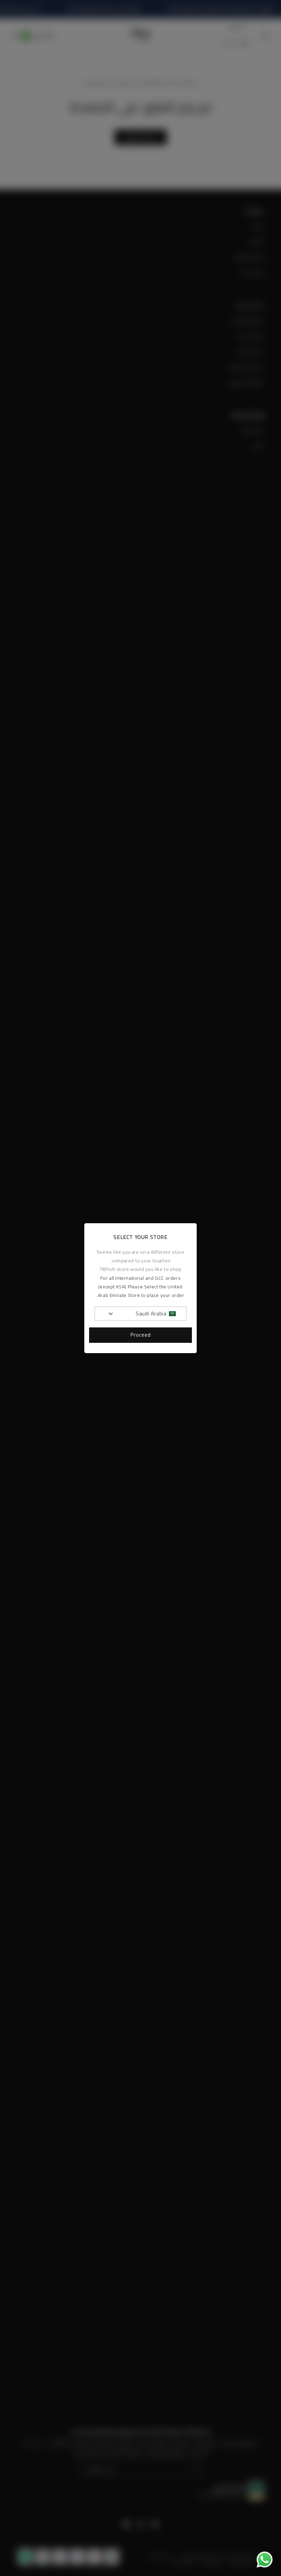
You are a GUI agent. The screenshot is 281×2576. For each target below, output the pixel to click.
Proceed (141, 1335)
